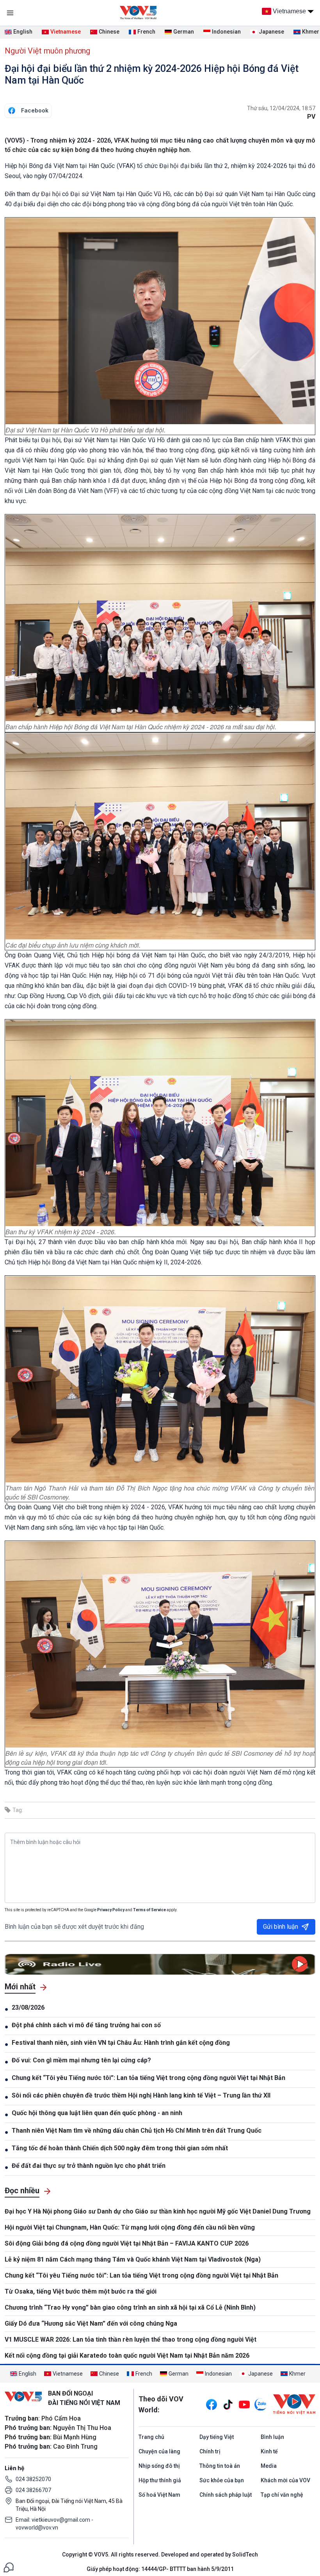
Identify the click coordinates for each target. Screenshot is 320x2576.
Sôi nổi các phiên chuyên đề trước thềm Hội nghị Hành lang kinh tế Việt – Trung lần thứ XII (141, 2095)
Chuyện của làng (159, 2451)
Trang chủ (151, 2437)
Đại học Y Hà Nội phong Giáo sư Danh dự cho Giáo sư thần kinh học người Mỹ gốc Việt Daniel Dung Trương (158, 2211)
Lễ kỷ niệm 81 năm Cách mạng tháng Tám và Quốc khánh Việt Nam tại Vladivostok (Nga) (133, 2259)
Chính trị (210, 2451)
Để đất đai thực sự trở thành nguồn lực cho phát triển (89, 2166)
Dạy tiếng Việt (217, 2437)
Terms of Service (149, 1910)
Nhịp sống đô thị (159, 2466)
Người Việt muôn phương (47, 51)
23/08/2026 (28, 2007)
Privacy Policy (111, 1910)
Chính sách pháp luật (226, 2495)
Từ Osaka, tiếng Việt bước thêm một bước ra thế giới (81, 2291)
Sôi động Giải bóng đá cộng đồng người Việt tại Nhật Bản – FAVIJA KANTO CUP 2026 (127, 2243)
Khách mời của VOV (285, 2480)
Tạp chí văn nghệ (282, 2495)
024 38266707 (33, 2490)
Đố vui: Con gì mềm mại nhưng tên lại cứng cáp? (82, 2060)
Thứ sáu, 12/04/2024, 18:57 (281, 108)
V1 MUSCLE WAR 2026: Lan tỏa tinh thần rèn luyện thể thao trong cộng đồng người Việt (131, 2339)
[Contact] (9, 2567)
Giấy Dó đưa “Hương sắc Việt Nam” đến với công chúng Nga (91, 2323)
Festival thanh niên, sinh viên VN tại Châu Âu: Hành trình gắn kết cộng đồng (121, 2043)
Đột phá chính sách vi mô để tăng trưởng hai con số (86, 2025)
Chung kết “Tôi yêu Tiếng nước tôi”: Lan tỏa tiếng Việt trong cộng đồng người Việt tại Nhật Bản (148, 2078)
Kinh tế (269, 2451)
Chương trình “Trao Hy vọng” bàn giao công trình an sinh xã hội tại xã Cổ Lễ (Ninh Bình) (130, 2307)
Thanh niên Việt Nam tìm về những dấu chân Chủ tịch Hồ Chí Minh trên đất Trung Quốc (137, 2131)
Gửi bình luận (281, 1927)
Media (269, 2466)
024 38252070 (33, 2479)
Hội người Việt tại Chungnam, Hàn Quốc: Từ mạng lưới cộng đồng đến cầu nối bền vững (130, 2227)
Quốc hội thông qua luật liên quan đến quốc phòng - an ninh (97, 2113)
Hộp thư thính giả (160, 2480)
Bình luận (272, 2437)
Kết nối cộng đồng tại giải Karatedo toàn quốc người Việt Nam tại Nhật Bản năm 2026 (127, 2356)
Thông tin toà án (220, 2466)
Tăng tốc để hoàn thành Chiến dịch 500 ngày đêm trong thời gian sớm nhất (120, 2148)
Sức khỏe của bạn (222, 2480)
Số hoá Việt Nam (159, 2495)
